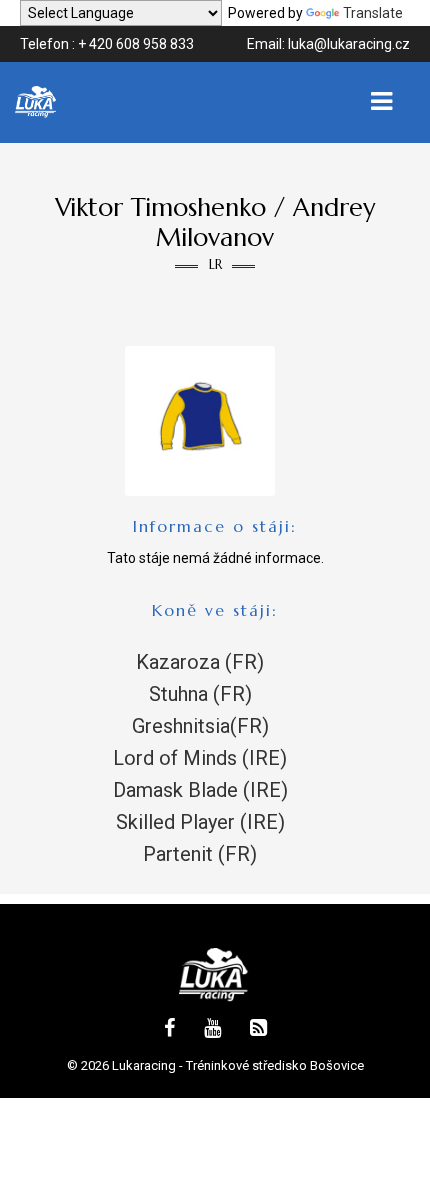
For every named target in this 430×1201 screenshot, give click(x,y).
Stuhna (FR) (200, 694)
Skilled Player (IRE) (200, 822)
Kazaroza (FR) (200, 662)
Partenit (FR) (200, 854)
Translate (373, 13)
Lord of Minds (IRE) (200, 758)
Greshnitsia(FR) (200, 726)
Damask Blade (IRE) (200, 790)
